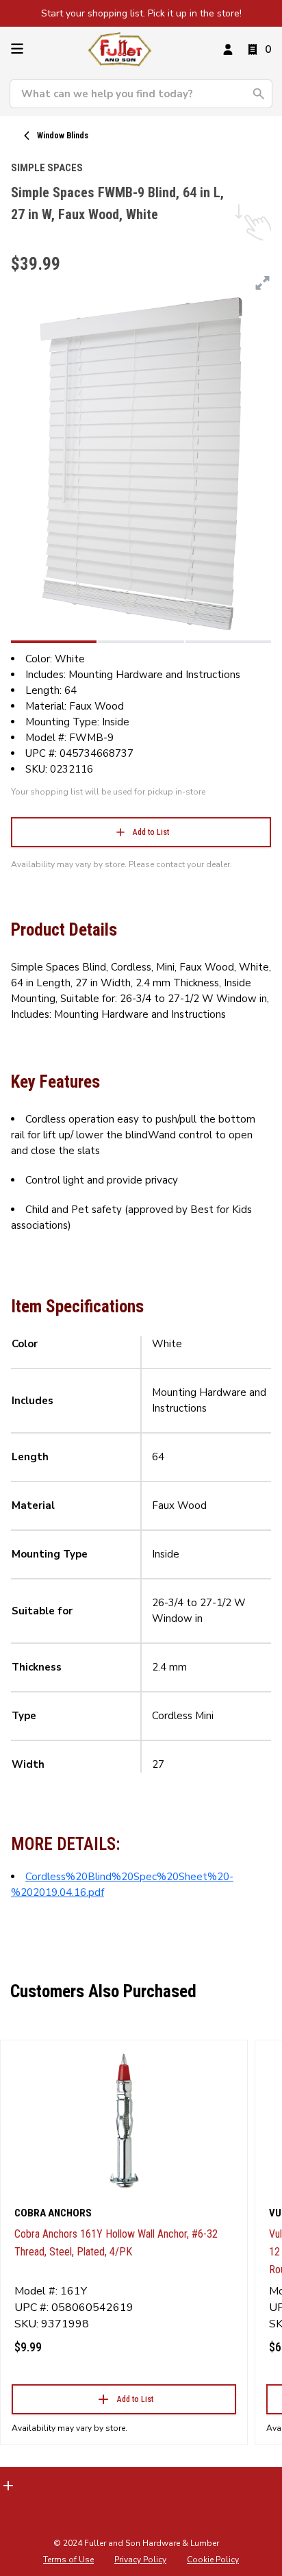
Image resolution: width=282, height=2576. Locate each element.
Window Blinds (63, 136)
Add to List (151, 832)
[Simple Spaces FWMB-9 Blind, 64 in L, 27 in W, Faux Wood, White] (54, 642)
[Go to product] (124, 2120)
